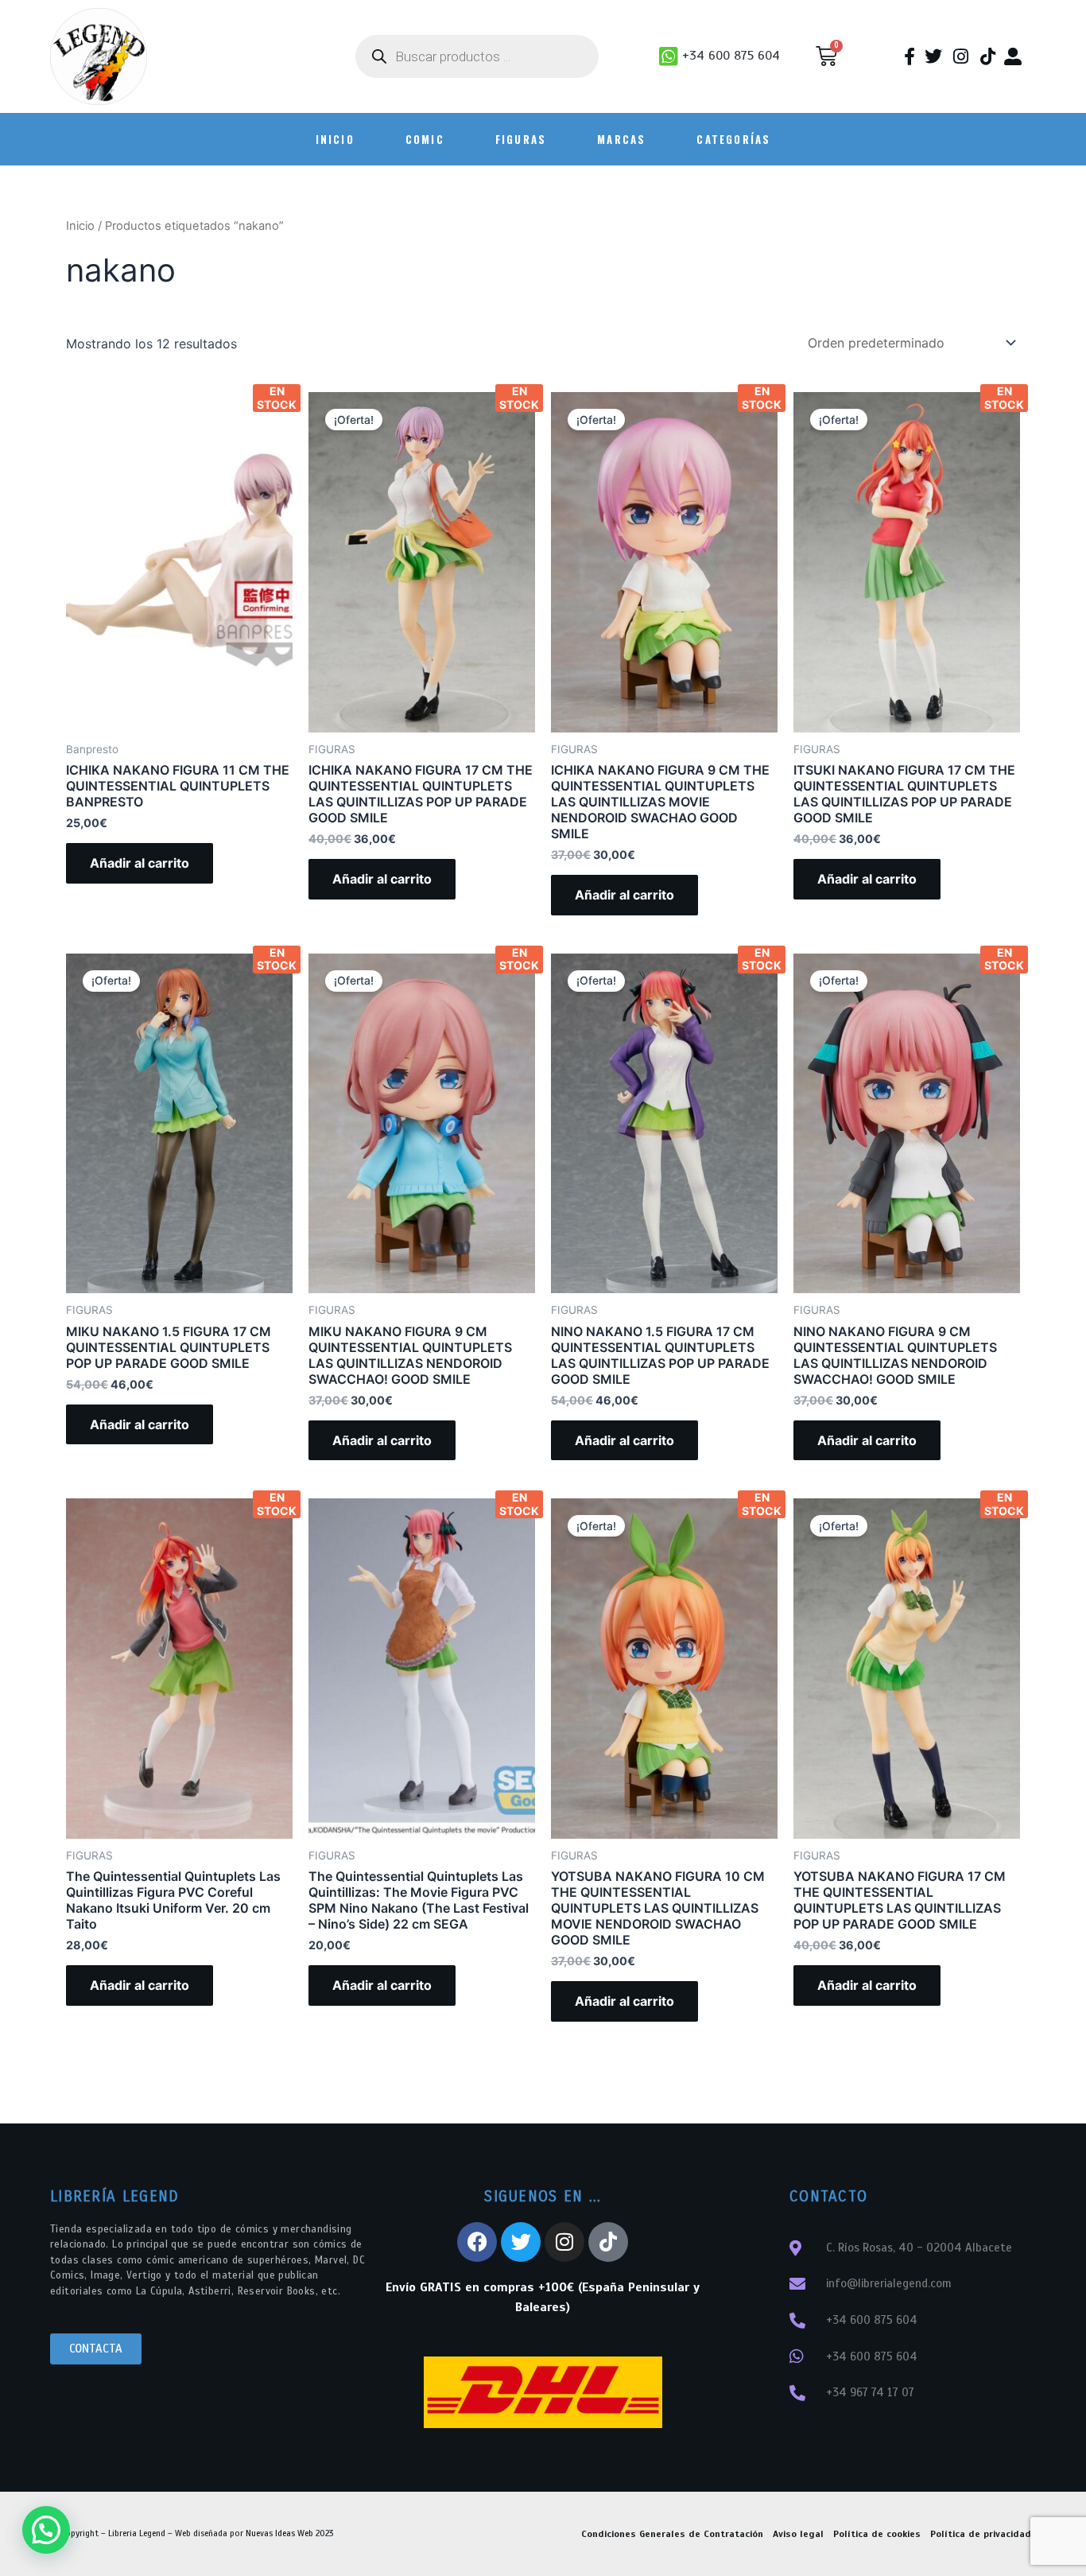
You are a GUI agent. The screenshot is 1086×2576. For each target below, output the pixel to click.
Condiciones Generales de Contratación (672, 2534)
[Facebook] (477, 2242)
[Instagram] (564, 2242)
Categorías (733, 139)
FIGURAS (521, 139)
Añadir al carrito (140, 863)
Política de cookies (877, 2534)
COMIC (425, 139)
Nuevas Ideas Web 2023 (289, 2533)
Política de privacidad (981, 2534)
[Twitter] (521, 2242)
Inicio (80, 226)
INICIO (335, 139)
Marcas (621, 139)
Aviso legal (798, 2534)
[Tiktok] (608, 2242)
